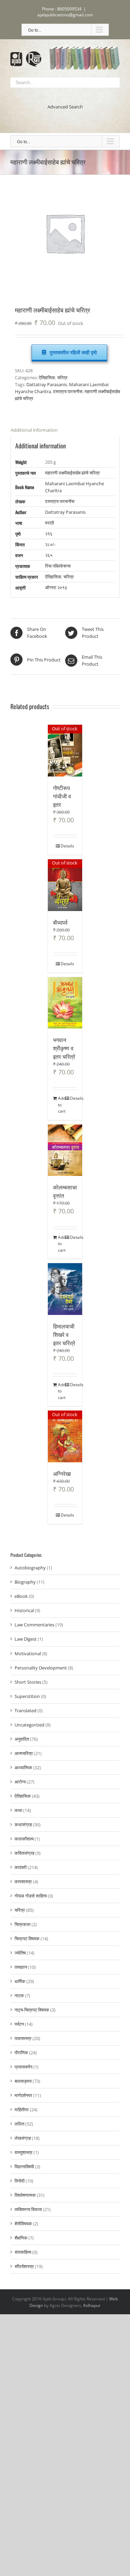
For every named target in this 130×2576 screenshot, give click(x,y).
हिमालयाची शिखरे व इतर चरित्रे (64, 1334)
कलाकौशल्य (24, 1839)
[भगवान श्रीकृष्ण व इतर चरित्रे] (65, 1003)
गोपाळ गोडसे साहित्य (31, 1896)
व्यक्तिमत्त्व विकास (28, 2209)
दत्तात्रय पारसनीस (68, 391)
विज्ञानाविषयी (24, 2167)
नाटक (19, 1996)
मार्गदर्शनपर (23, 2095)
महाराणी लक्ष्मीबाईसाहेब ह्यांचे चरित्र (72, 473)
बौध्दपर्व (60, 922)
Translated (25, 1710)
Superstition (27, 1696)
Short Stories (28, 1682)
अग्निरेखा (62, 1473)
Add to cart (61, 1105)
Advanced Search (65, 107)
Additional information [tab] (34, 430)
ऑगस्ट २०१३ (56, 587)
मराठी (50, 523)
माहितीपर (22, 2110)
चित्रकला (23, 1924)
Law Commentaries (34, 1625)
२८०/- (50, 544)
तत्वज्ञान (21, 1967)
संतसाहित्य (23, 2252)
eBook (21, 1596)
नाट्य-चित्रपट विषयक (32, 2010)
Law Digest (26, 1639)
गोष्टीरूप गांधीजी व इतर (62, 796)
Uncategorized (29, 1725)
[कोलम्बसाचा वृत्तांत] (65, 1150)
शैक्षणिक (21, 2238)
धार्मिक (20, 1981)
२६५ (49, 555)
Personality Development (41, 1668)
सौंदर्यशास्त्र (24, 2266)
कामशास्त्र (23, 1882)
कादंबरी (21, 1867)
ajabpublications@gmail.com (65, 15)
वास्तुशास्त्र (24, 2152)
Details (67, 846)
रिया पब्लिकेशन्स (58, 566)
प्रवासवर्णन (23, 2067)
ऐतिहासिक (47, 377)
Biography (25, 1582)
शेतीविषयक (23, 2224)
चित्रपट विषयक (27, 1939)
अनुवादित (22, 1739)
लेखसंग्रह (23, 2138)
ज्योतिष (20, 1953)
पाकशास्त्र (23, 2038)
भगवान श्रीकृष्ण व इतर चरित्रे (64, 1048)
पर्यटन (19, 2024)
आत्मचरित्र (24, 1753)
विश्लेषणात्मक (25, 2195)
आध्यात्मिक (23, 1768)
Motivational (28, 1653)
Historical (24, 1610)
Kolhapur (92, 2305)
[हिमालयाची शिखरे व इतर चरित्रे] (65, 1289)
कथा (18, 1810)
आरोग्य (20, 1782)
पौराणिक (21, 2053)
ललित (19, 2124)
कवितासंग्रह (24, 1853)
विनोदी (20, 2181)
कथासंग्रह (23, 1825)
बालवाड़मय (23, 2081)
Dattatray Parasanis (47, 384)
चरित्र (62, 377)
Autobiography (30, 1568)
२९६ (49, 534)
